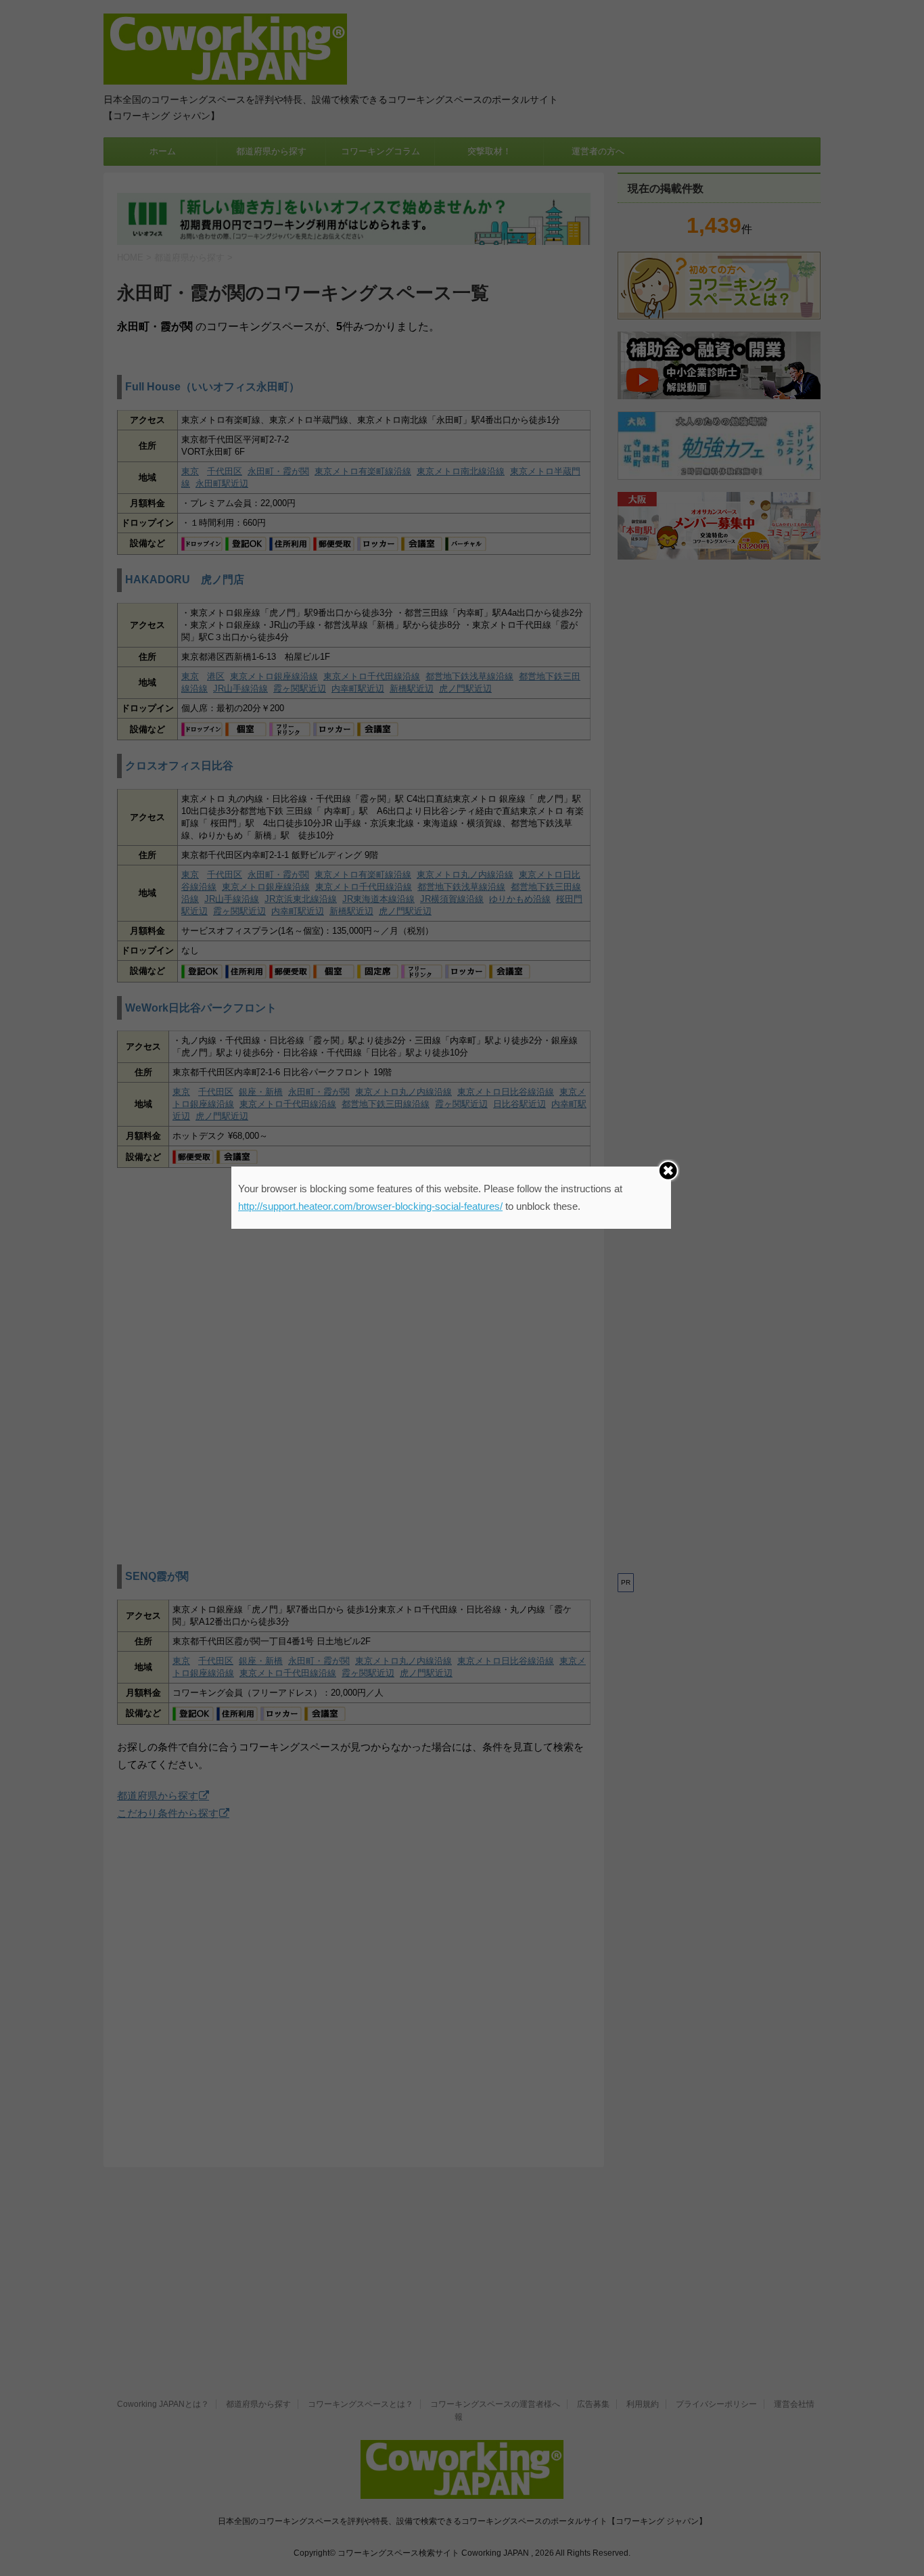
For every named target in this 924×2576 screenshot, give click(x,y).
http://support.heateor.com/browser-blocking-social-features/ (370, 1206)
